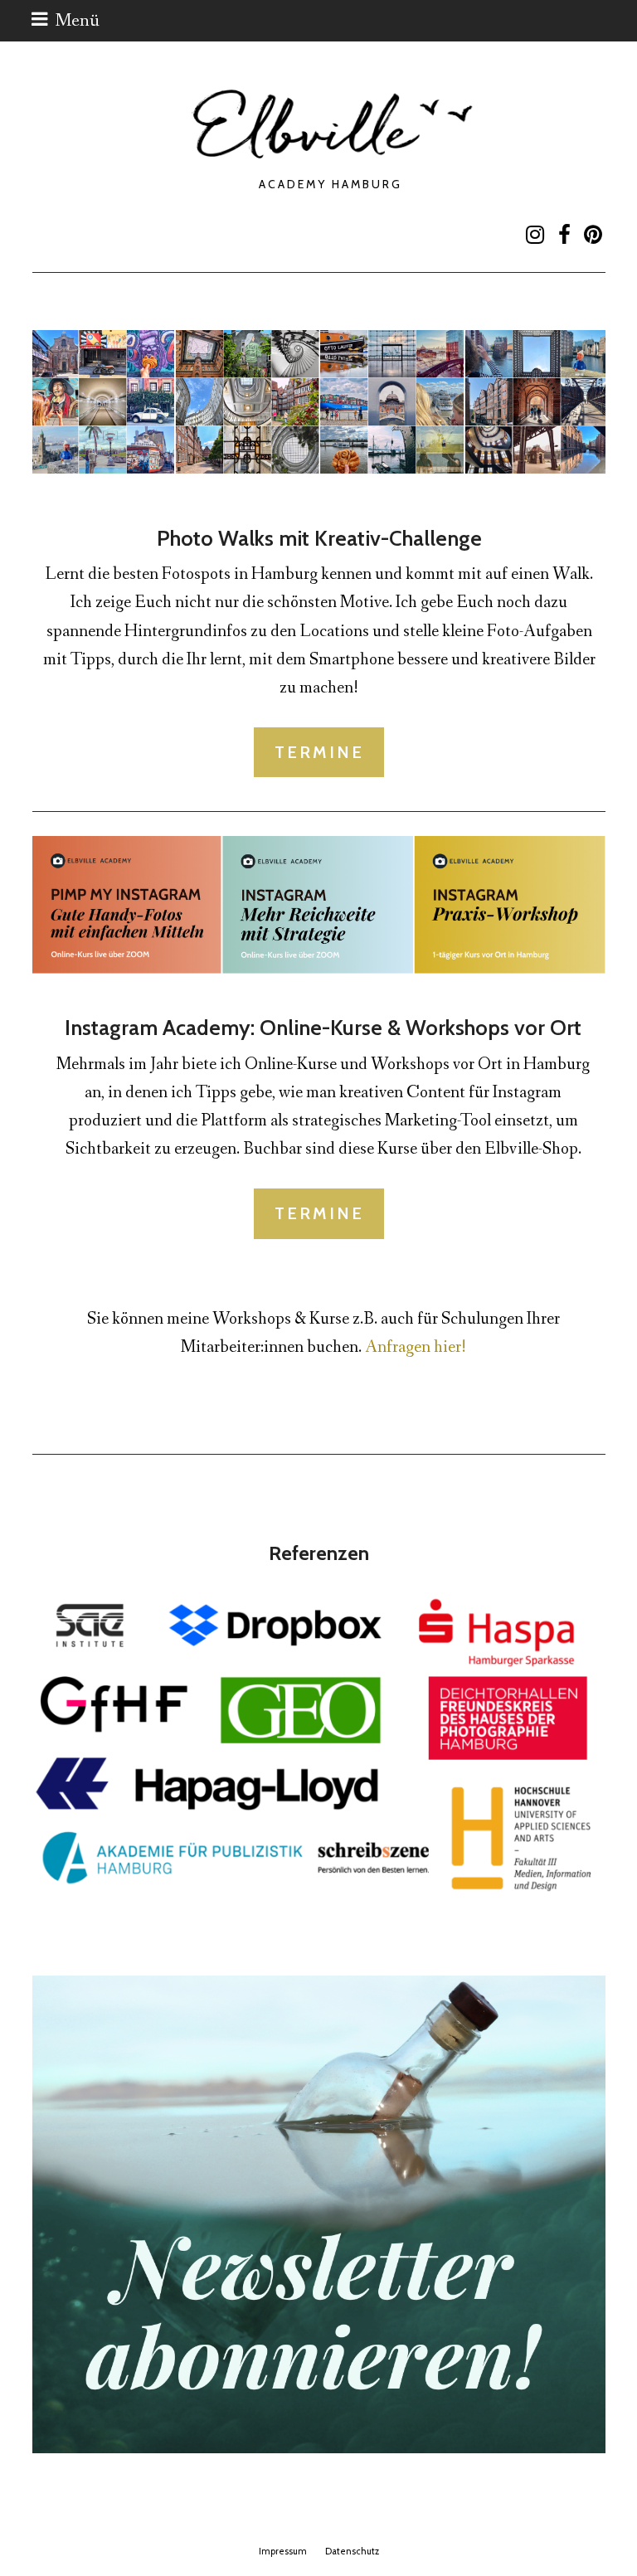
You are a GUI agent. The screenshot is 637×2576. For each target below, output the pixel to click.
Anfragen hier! (416, 1347)
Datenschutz (352, 2551)
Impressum (283, 2551)
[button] (66, 21)
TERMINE (319, 752)
